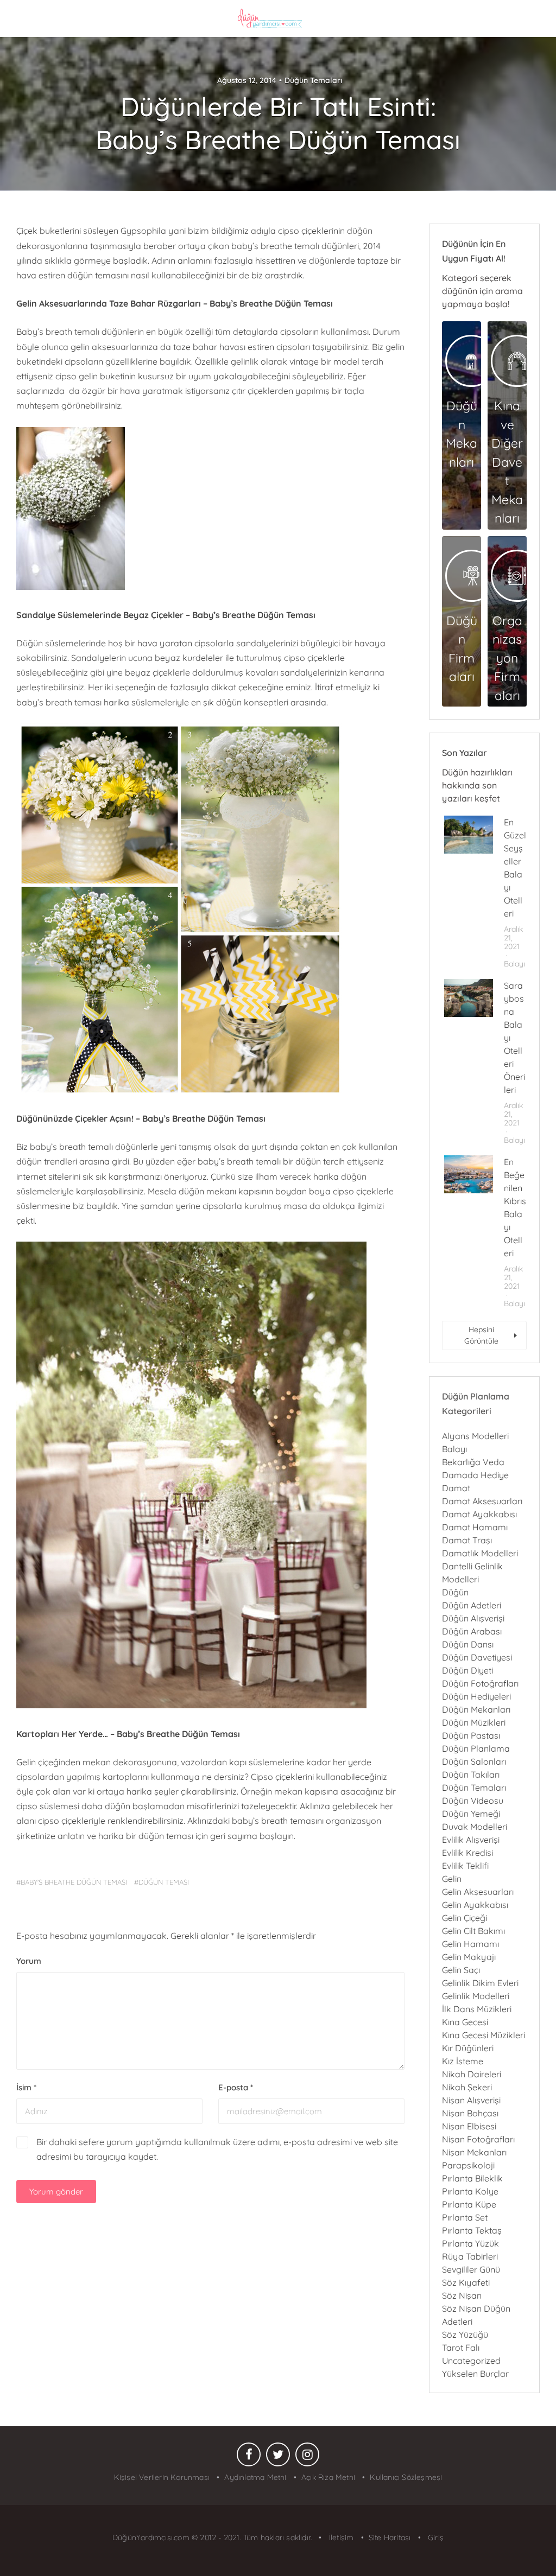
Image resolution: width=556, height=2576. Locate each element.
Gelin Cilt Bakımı (473, 1931)
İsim (26, 2087)
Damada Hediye (475, 1475)
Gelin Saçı (461, 1970)
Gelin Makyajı (469, 1957)
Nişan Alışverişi (471, 2100)
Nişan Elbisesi (469, 2126)
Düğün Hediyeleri (476, 1696)
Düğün (455, 1592)
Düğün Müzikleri (474, 1722)
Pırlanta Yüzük (470, 2243)
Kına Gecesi (465, 2022)
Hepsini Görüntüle (481, 1335)
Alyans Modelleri (475, 1436)
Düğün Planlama (476, 1748)
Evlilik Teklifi (465, 1866)
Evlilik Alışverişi (471, 1840)
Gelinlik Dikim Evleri (480, 1983)
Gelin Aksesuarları (478, 1892)
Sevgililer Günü (471, 2269)
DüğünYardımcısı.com (152, 2537)
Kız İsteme (463, 2061)
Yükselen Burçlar (475, 2374)
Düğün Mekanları (476, 1709)
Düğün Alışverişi (473, 1618)
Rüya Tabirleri (470, 2256)
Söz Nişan (462, 2295)
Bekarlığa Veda (473, 1462)
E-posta (236, 2087)
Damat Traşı (467, 1540)
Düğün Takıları (471, 1774)
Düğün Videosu (473, 1801)
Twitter (278, 2457)
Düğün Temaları (313, 80)
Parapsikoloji (468, 2165)
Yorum (29, 1961)
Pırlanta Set (465, 2217)
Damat (456, 1488)
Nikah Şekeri (467, 2087)
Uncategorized (471, 2361)
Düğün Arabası (472, 1631)
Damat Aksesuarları (482, 1501)
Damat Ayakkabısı (479, 1514)
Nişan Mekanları (474, 2152)
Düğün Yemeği (471, 1814)
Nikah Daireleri (472, 2074)
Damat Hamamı (475, 1527)
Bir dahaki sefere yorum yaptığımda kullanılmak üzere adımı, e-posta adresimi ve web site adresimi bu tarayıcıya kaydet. (217, 2149)
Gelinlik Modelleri (476, 1996)
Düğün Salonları (474, 1761)
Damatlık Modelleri (480, 1553)
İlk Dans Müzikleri (477, 2009)
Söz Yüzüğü (465, 2335)
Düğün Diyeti (467, 1670)
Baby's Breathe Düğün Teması (74, 1882)
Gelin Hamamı (470, 1944)
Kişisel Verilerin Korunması (162, 2477)
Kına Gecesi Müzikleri (484, 2035)
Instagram (307, 2457)
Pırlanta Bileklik (472, 2178)
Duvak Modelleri (475, 1827)
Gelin (452, 1879)
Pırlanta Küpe (469, 2204)
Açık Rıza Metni (328, 2477)
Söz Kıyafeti (466, 2282)
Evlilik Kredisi (467, 1853)
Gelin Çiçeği (465, 1918)
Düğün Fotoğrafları (480, 1683)
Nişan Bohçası (470, 2113)
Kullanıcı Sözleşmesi (406, 2477)
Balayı (514, 964)
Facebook (249, 2457)
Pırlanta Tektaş (472, 2230)
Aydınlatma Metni (255, 2477)
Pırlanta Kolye (470, 2191)
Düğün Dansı (468, 1644)
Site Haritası (390, 2537)
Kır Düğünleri (468, 2048)
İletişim (340, 2537)
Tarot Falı (461, 2348)
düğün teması (164, 1882)
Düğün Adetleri (472, 1605)
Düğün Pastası (471, 1735)
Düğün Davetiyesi (477, 1657)
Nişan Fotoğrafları (478, 2139)
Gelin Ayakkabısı (475, 1905)
